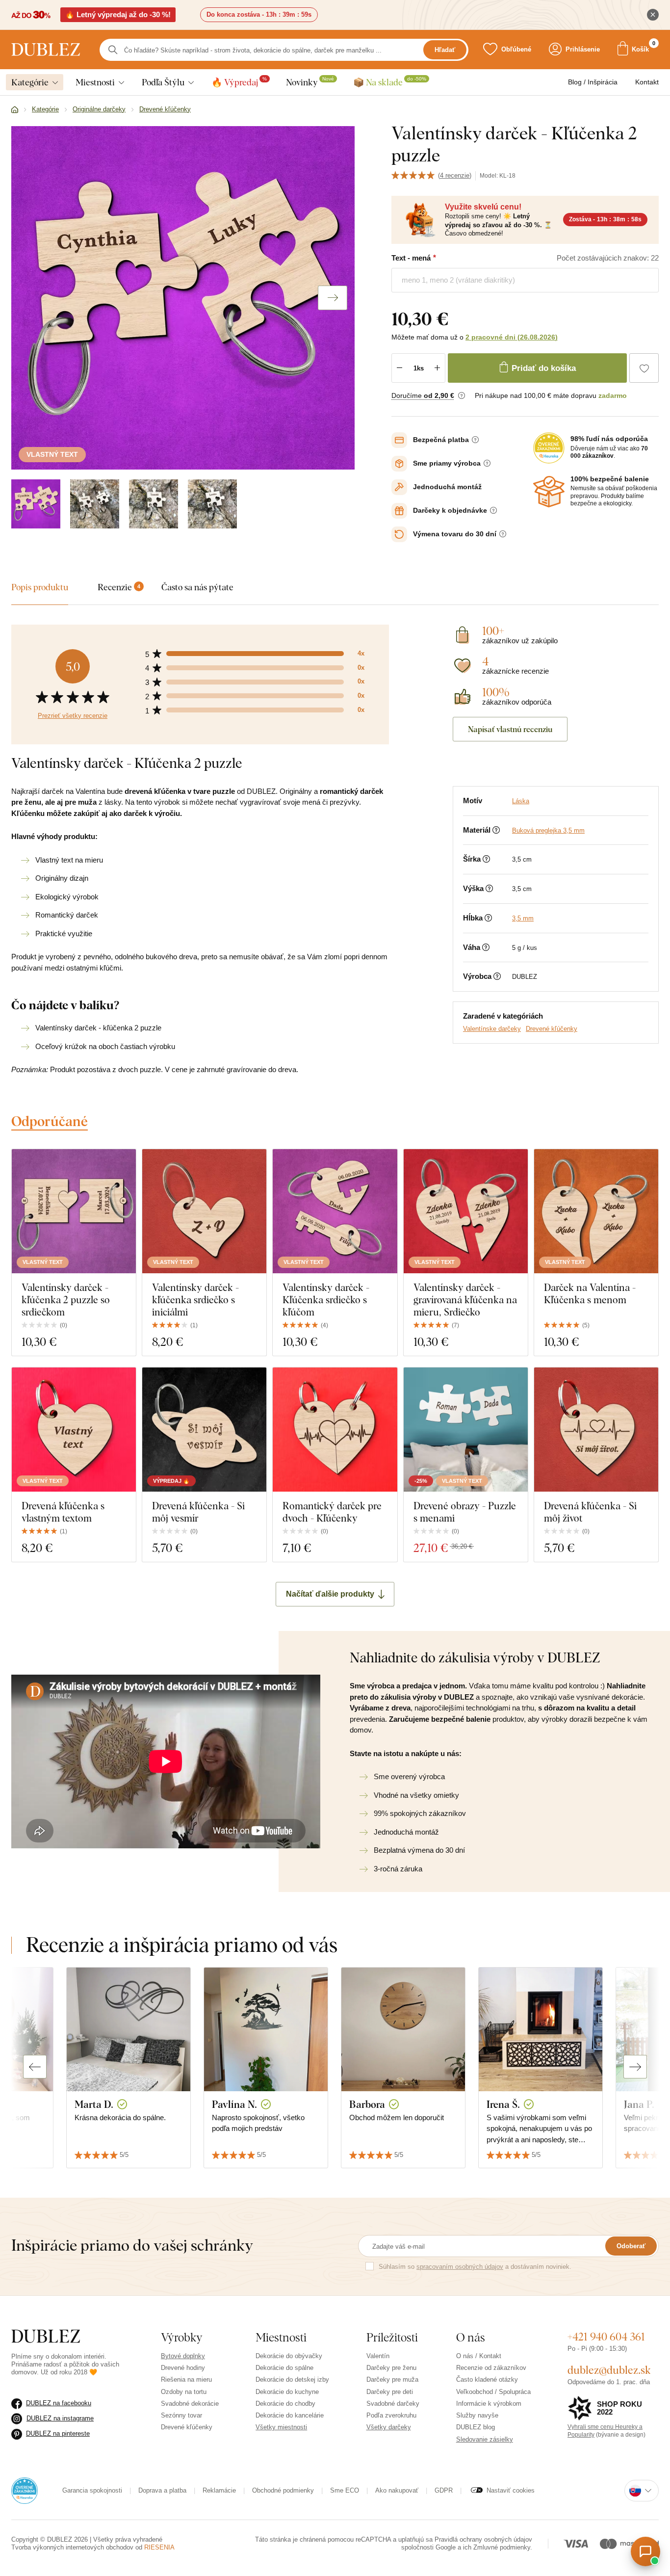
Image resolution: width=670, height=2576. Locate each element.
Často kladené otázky (487, 2379)
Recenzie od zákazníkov (491, 2368)
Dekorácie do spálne (284, 2368)
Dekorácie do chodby (285, 2404)
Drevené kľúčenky (552, 1029)
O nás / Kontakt (479, 2356)
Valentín (378, 2356)
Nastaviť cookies (511, 2490)
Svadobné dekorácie (190, 2404)
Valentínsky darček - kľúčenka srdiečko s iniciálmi (195, 1300)
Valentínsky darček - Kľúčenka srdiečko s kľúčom (326, 1300)
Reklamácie (219, 2490)
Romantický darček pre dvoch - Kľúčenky (332, 1512)
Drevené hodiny (183, 2368)
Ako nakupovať (397, 2490)
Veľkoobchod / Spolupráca (493, 2392)
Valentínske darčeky (492, 1029)
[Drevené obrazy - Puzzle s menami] (466, 1430)
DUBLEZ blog (476, 2427)
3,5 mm (523, 918)
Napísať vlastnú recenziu (510, 729)
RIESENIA (159, 2547)
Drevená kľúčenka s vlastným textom (63, 1512)
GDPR (444, 2490)
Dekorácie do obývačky (289, 2356)
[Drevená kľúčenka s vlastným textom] (74, 1430)
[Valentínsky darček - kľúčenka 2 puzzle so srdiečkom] (74, 1211)
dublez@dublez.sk (609, 2370)
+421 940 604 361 (606, 2337)
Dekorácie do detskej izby (292, 2379)
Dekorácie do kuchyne (287, 2392)
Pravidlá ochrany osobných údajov (483, 2539)
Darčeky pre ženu (391, 2368)
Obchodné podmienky (283, 2490)
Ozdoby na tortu (184, 2392)
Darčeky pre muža (392, 2379)
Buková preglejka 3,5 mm (548, 830)
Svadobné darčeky (393, 2404)
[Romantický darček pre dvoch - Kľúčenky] (335, 1430)
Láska (521, 801)
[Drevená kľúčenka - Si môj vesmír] (204, 1430)
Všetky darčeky (389, 2427)
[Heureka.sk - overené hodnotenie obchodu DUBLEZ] (25, 2490)
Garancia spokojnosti (92, 2490)
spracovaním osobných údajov (460, 2267)
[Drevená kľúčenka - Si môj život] (596, 1430)
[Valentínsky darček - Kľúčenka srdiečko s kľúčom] (335, 1211)
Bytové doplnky (183, 2356)
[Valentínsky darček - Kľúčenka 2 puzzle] (36, 504)
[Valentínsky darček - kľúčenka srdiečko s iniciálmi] (204, 1211)
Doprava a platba (162, 2490)
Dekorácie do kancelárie (290, 2415)
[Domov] (15, 110)
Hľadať (445, 50)
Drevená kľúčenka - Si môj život (590, 1512)
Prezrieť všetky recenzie (73, 716)
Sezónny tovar (181, 2415)
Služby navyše (477, 2415)
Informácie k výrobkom (489, 2404)
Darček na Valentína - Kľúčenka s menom (590, 1293)
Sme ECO (345, 2490)
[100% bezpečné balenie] (549, 492)
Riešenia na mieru (186, 2379)
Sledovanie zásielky (485, 2439)
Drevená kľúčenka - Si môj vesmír (198, 1512)
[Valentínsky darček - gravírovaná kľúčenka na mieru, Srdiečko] (466, 1211)
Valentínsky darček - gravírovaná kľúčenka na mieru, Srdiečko (465, 1300)
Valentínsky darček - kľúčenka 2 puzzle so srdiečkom (66, 1300)
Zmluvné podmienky (502, 2547)
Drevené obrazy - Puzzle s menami (465, 1512)
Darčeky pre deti (390, 2392)
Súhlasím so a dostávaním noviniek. (475, 2267)
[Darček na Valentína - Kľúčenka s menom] (596, 1211)
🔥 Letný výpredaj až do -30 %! (118, 14)
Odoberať (631, 2246)
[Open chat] (645, 2551)
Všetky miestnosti (281, 2427)
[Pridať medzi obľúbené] (644, 368)
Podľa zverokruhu (391, 2415)
